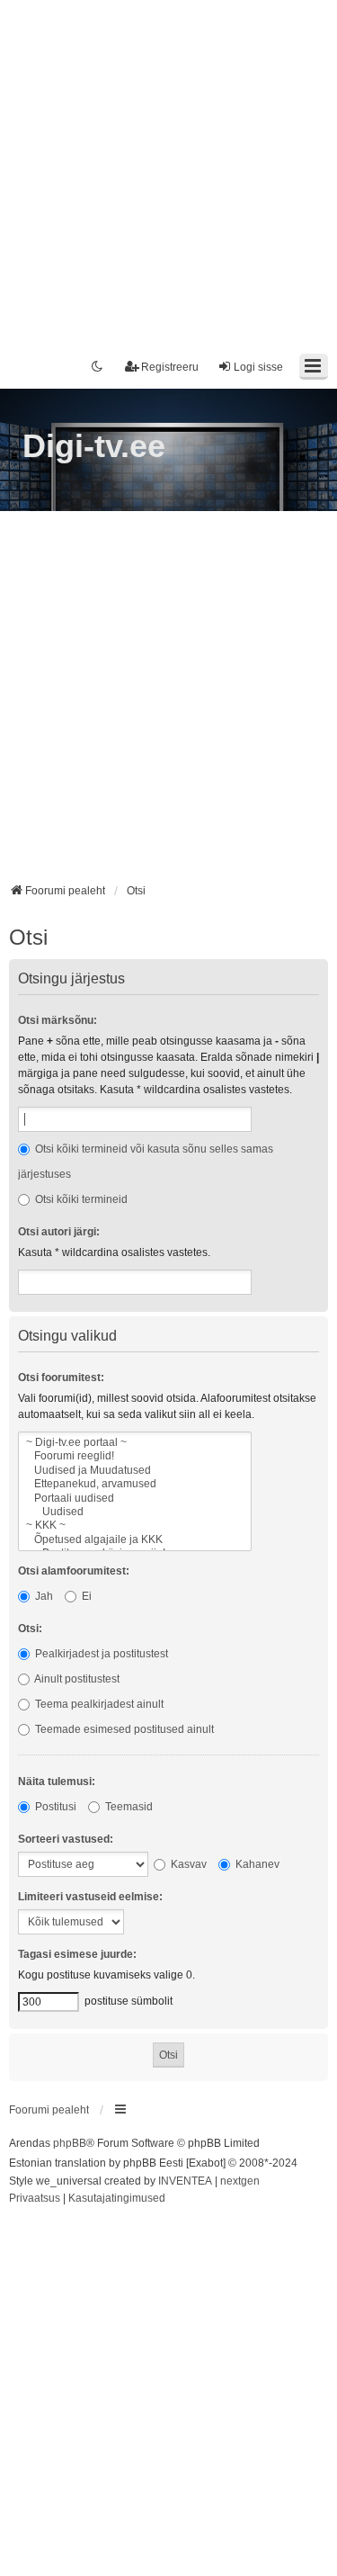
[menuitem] (35, 2199)
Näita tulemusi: (57, 1782)
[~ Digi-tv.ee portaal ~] (135, 1443)
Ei (85, 1596)
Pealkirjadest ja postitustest (100, 1654)
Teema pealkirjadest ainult (98, 1704)
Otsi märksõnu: (58, 1020)
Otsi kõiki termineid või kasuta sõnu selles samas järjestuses (146, 1162)
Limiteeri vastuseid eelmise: (90, 1897)
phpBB (70, 2143)
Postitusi (54, 1807)
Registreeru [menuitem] (170, 367)
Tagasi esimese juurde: (77, 1954)
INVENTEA (185, 2181)
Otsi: (30, 1629)
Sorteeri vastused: (66, 1839)
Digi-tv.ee (94, 446)
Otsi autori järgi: (59, 1232)
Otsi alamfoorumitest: (74, 1571)
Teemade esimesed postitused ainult (123, 1729)
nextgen (240, 2181)
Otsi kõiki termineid (80, 1199)
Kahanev (256, 1864)
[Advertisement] (168, 169)
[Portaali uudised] (135, 1499)
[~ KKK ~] (135, 1526)
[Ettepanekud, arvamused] (135, 1484)
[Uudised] (135, 1512)
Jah (43, 1596)
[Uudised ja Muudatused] (135, 1471)
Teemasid (128, 1807)
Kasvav (187, 1864)
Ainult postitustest (76, 1679)
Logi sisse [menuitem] (258, 367)
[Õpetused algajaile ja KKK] (135, 1540)
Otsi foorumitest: (61, 1378)
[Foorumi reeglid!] (135, 1456)
